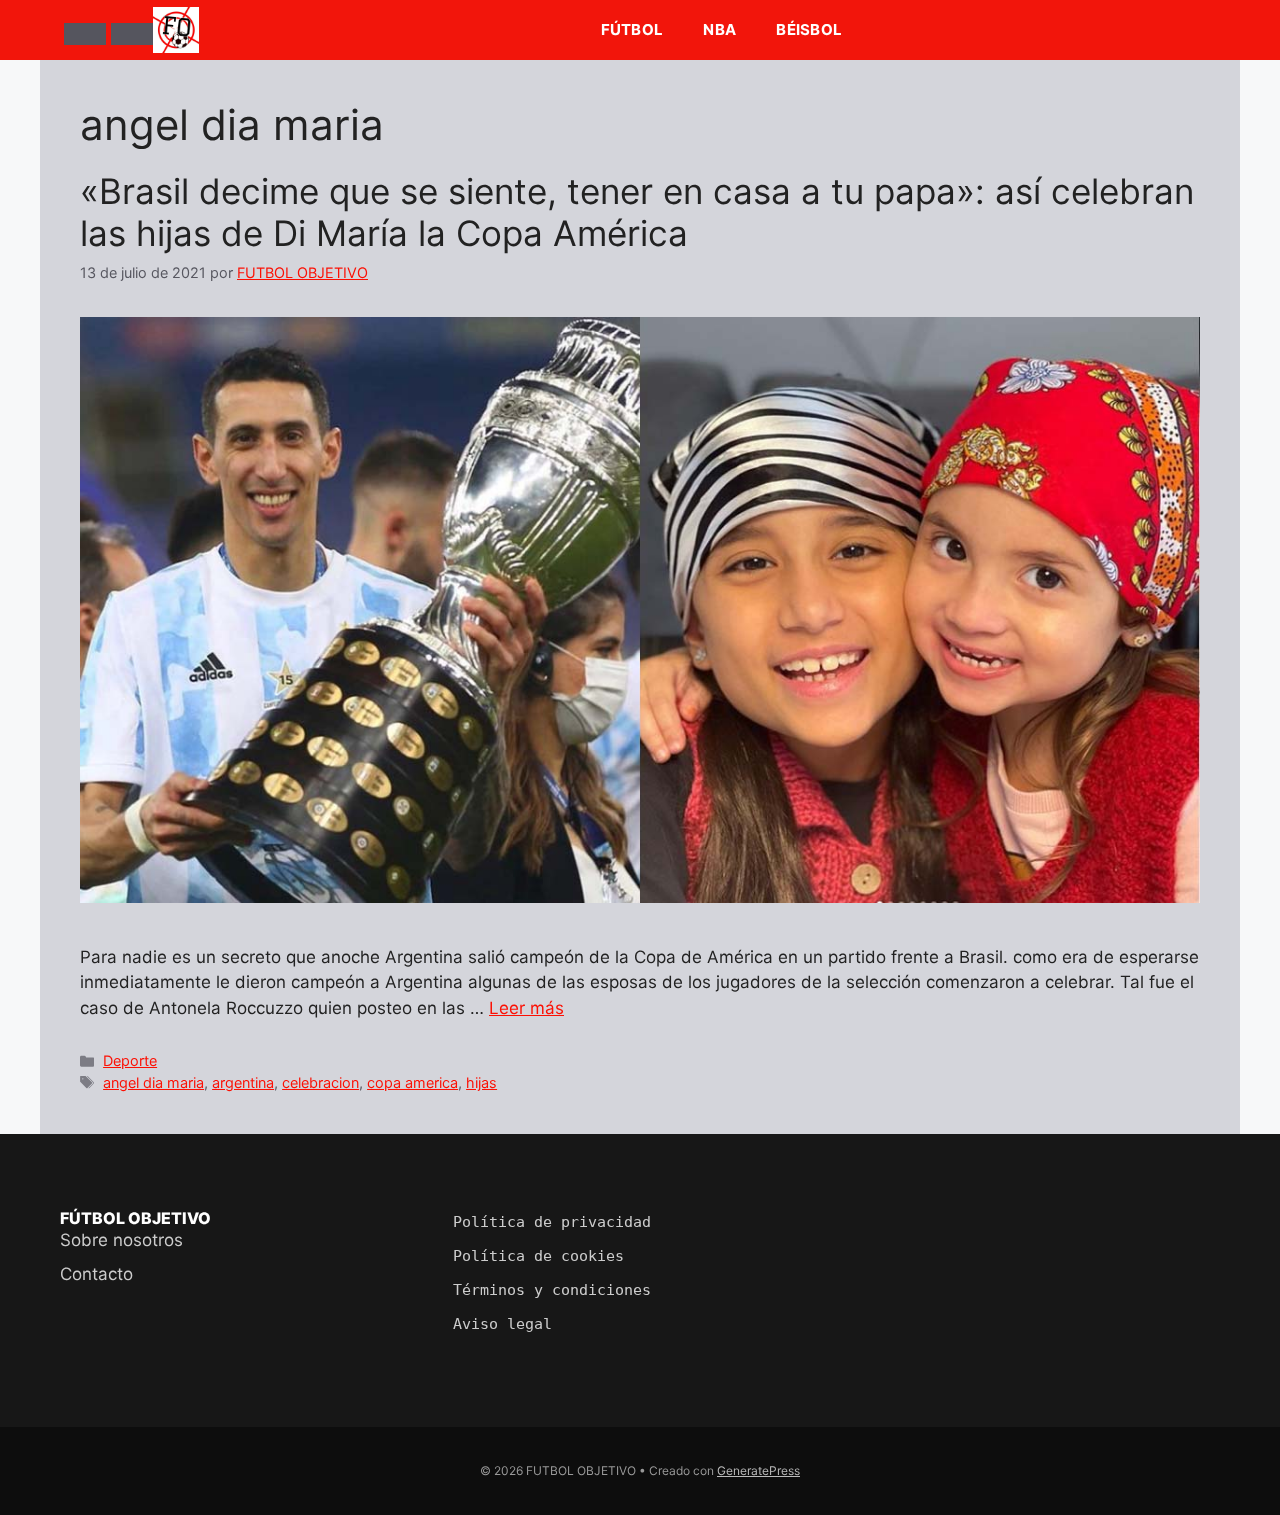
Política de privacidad (552, 1222)
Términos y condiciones (552, 1290)
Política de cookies (538, 1256)
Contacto (96, 1274)
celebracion (320, 1082)
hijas (481, 1082)
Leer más (526, 1008)
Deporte (130, 1060)
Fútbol (632, 29)
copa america (412, 1082)
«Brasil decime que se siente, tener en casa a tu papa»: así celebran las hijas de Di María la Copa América (637, 212)
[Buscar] (132, 34)
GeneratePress (758, 1470)
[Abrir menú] (85, 34)
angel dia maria (153, 1082)
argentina (243, 1082)
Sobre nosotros (121, 1240)
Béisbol (809, 29)
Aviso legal (502, 1324)
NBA (719, 29)
